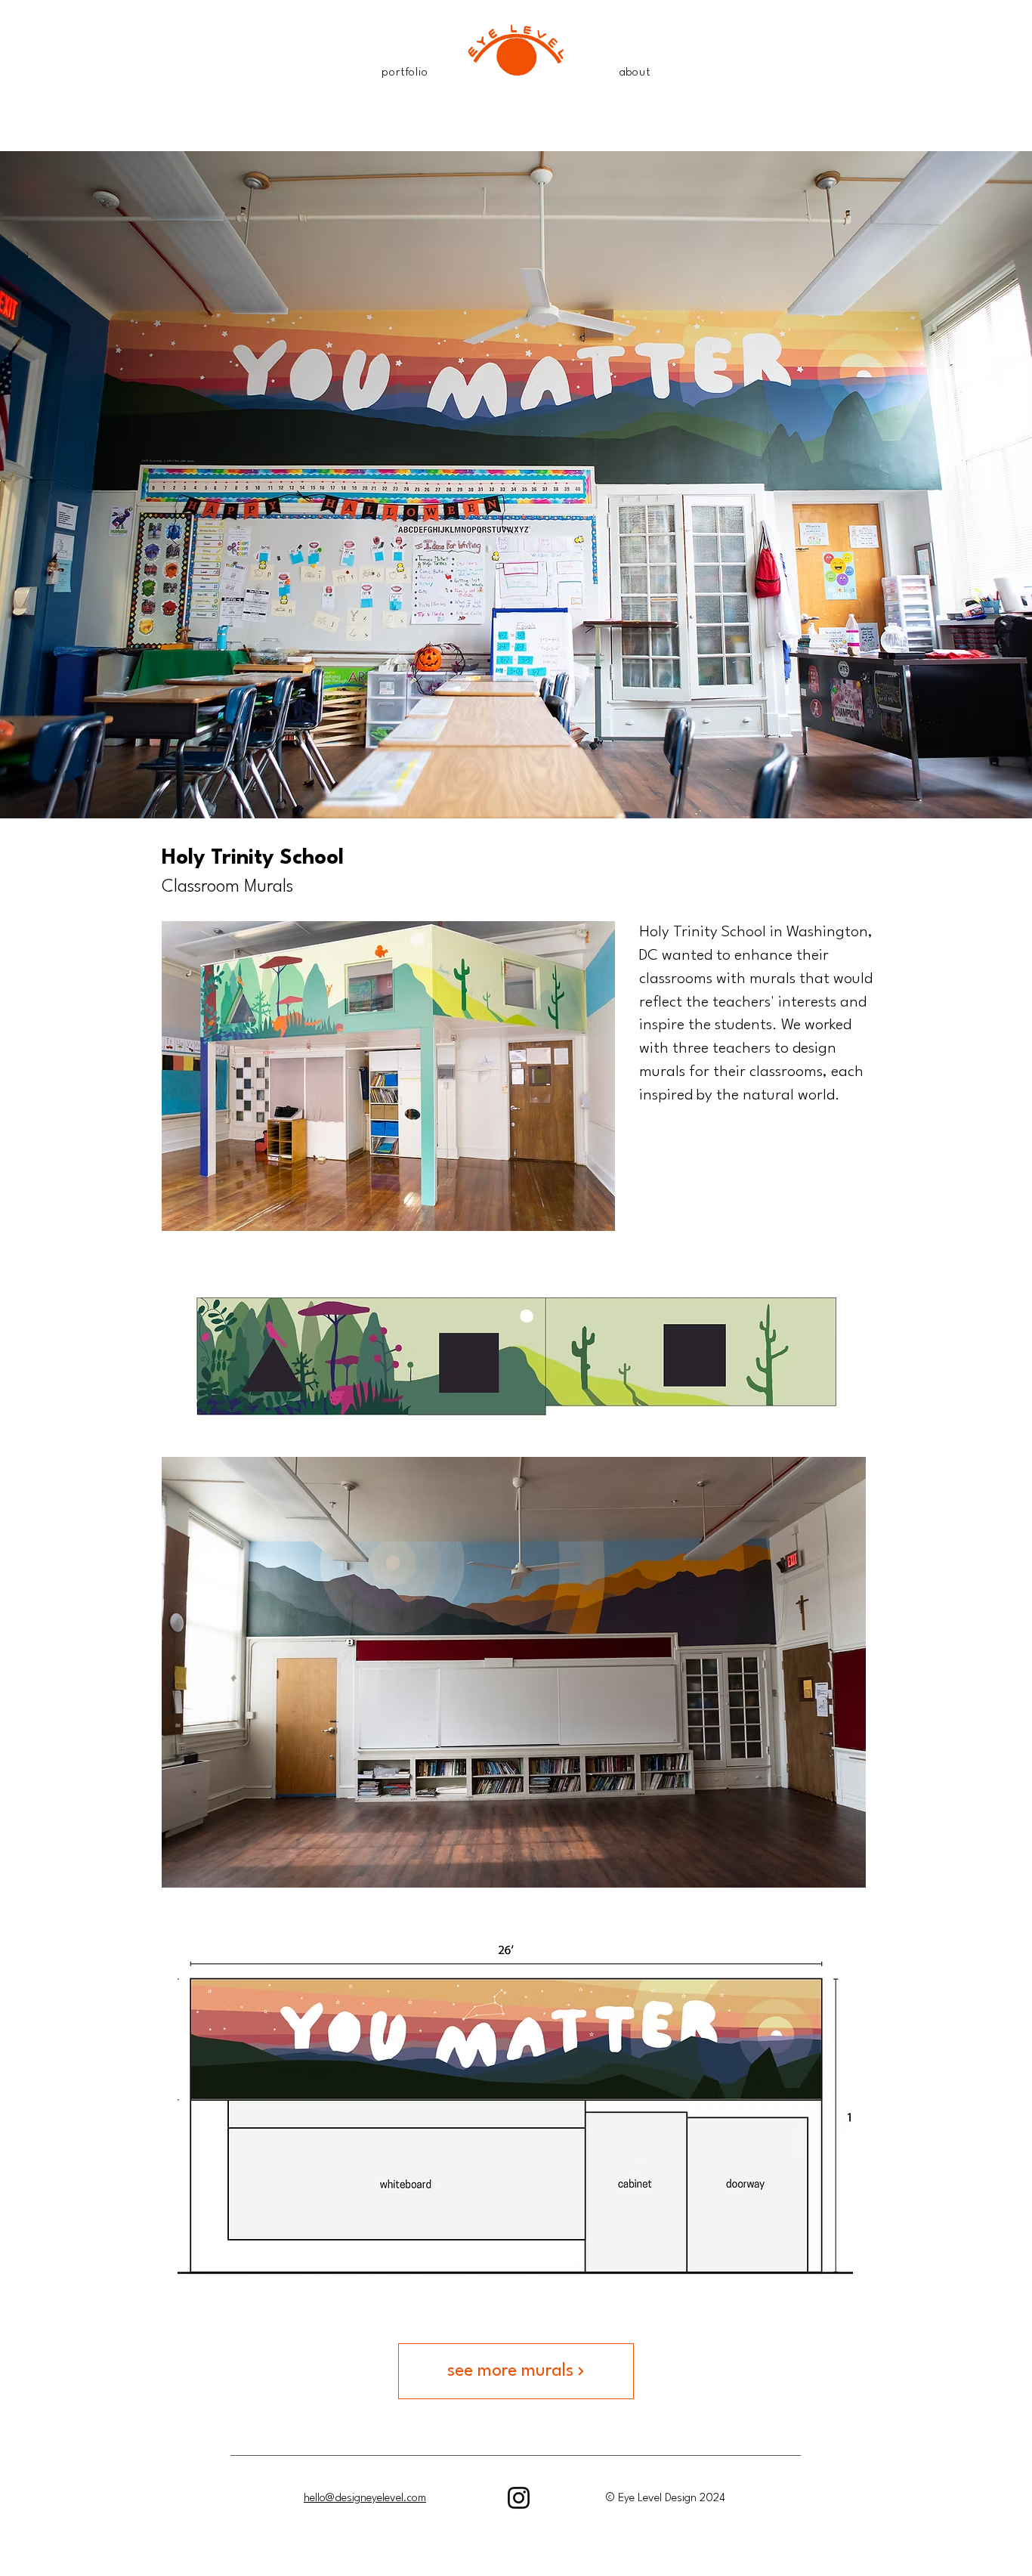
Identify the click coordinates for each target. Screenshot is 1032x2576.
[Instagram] (519, 2498)
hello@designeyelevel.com (365, 2499)
